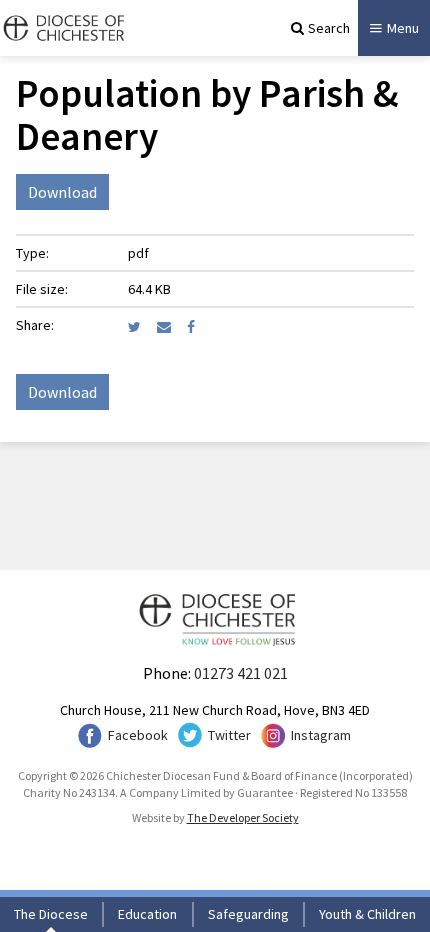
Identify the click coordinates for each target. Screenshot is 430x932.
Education (147, 914)
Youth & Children (367, 914)
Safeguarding (248, 914)
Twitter (229, 735)
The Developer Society (243, 817)
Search (329, 28)
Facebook (138, 735)
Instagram (321, 735)
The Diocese (51, 914)
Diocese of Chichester (62, 28)
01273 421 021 (241, 673)
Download (62, 192)
